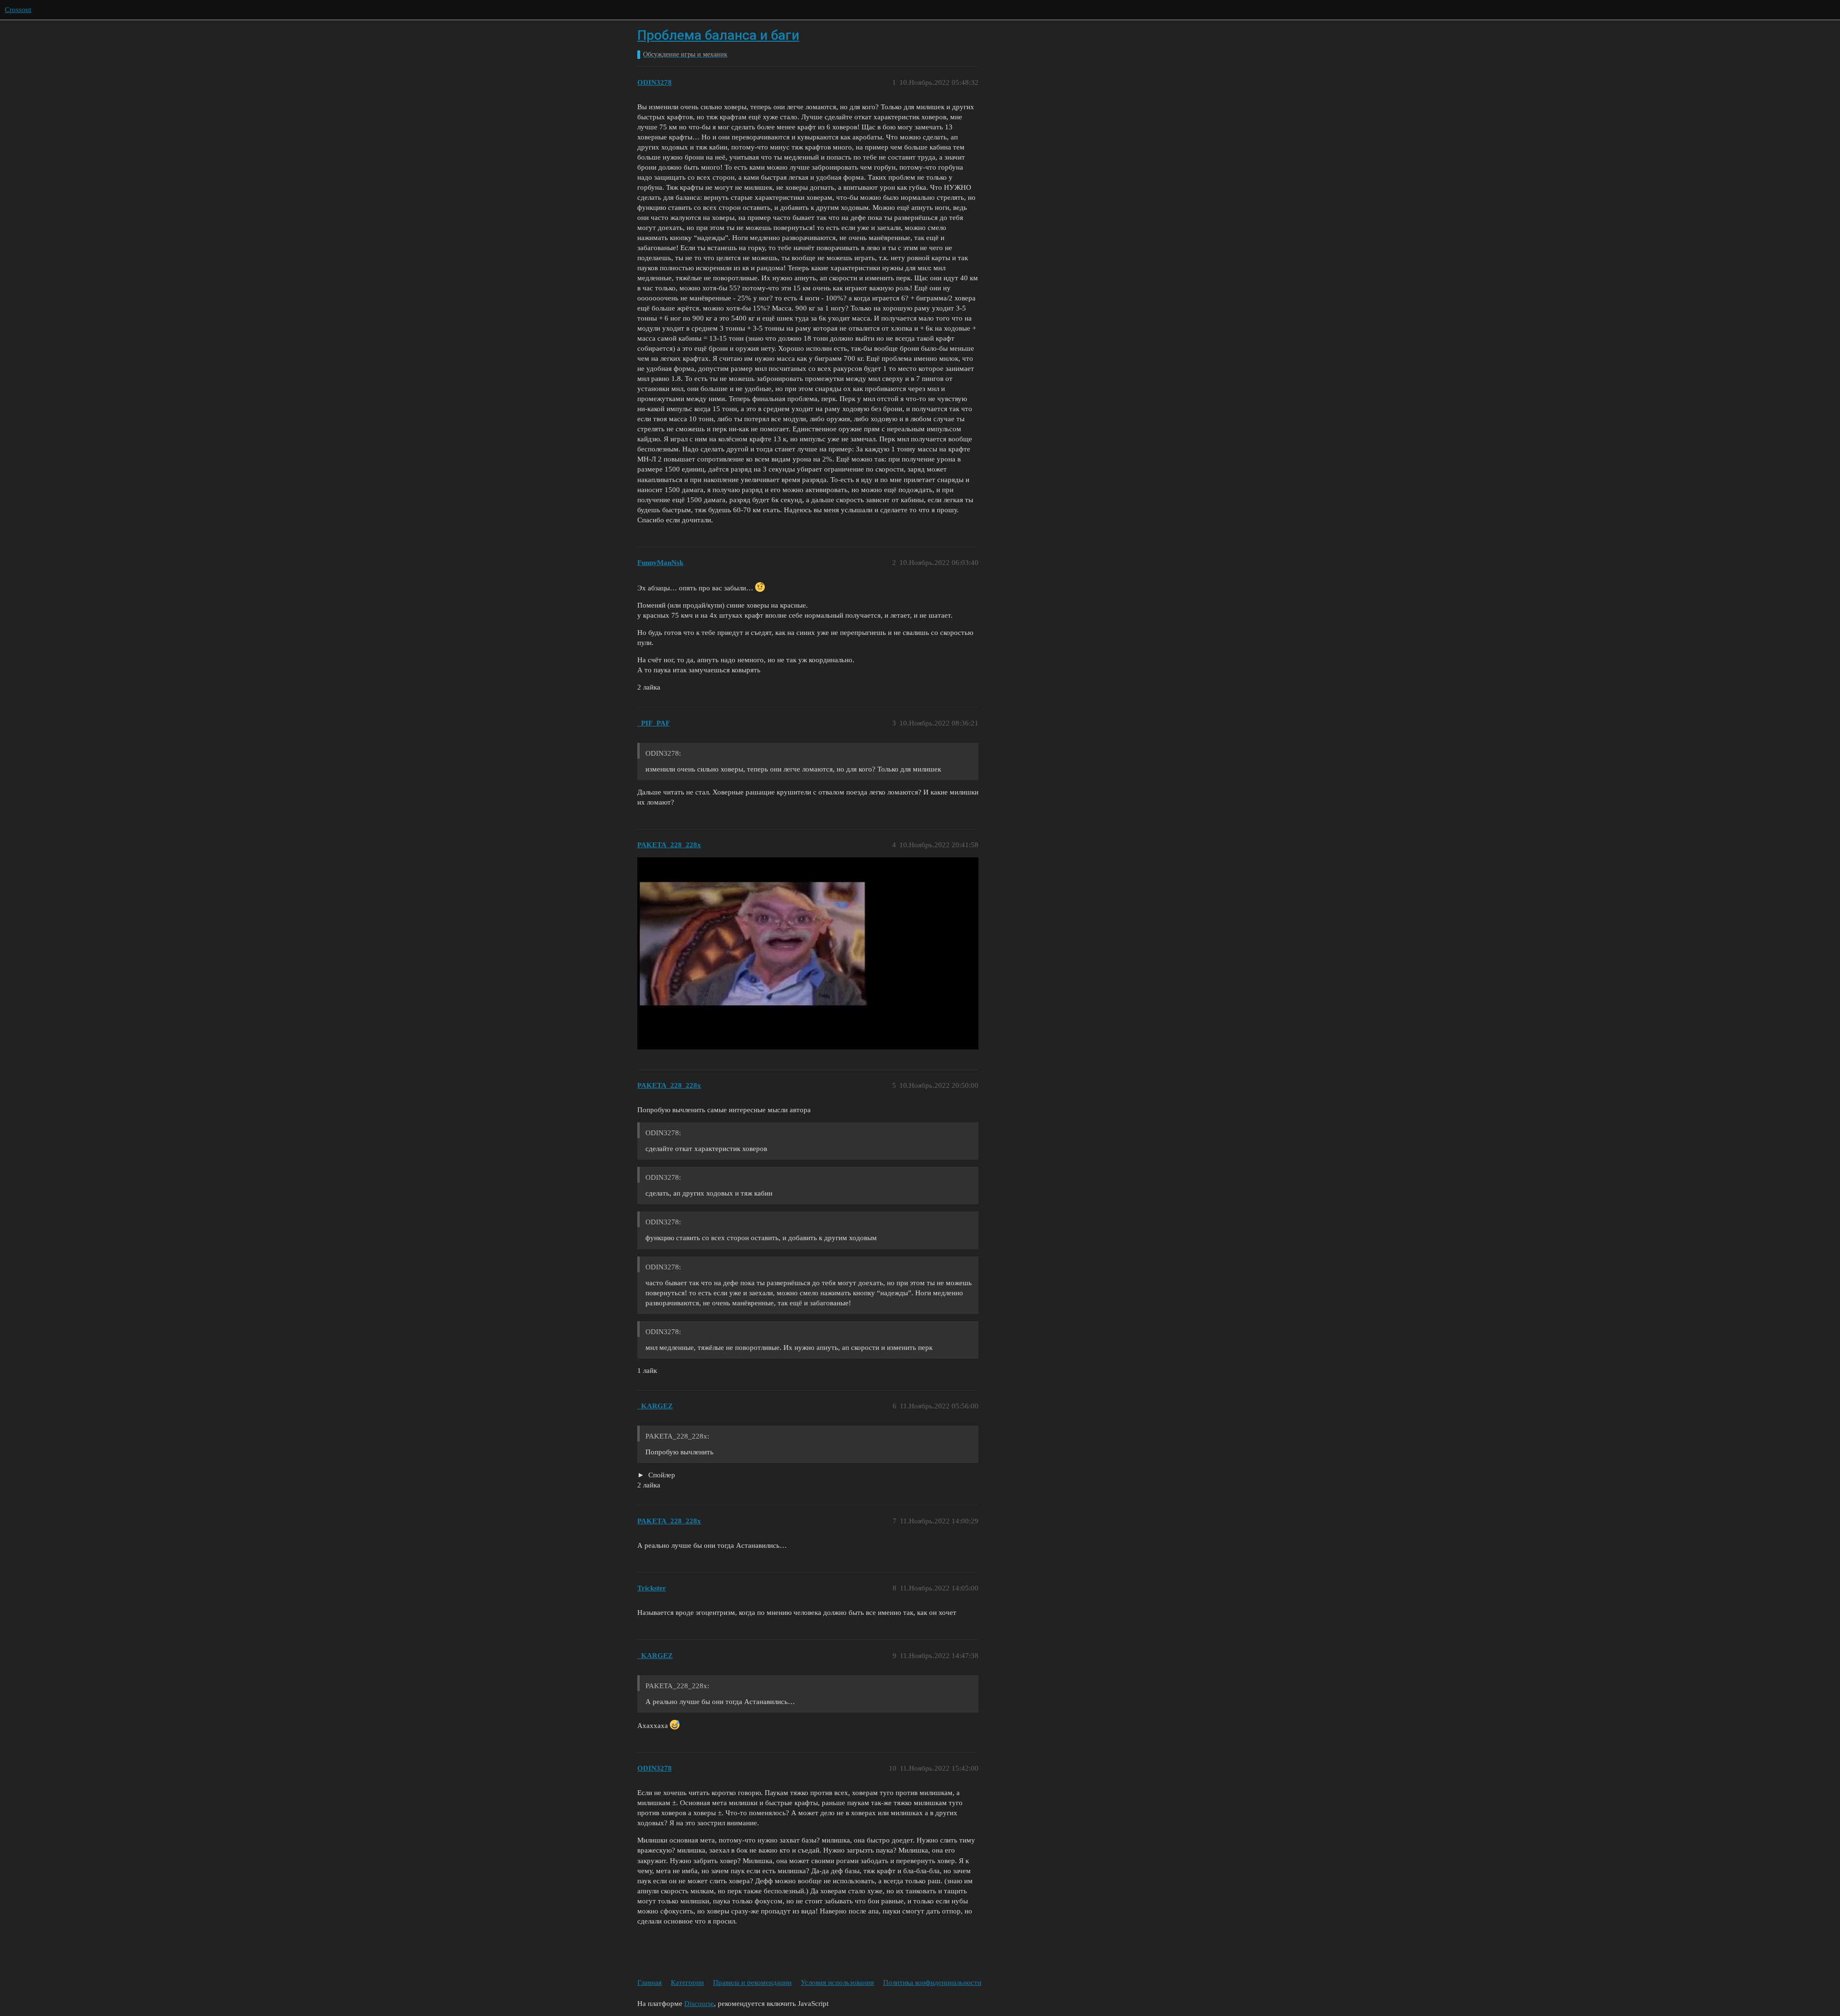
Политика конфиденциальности (932, 1982)
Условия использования (837, 1982)
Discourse (699, 2004)
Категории (687, 1982)
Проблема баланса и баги (718, 35)
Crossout (18, 10)
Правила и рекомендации (752, 1982)
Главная (650, 1982)
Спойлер (661, 1475)
